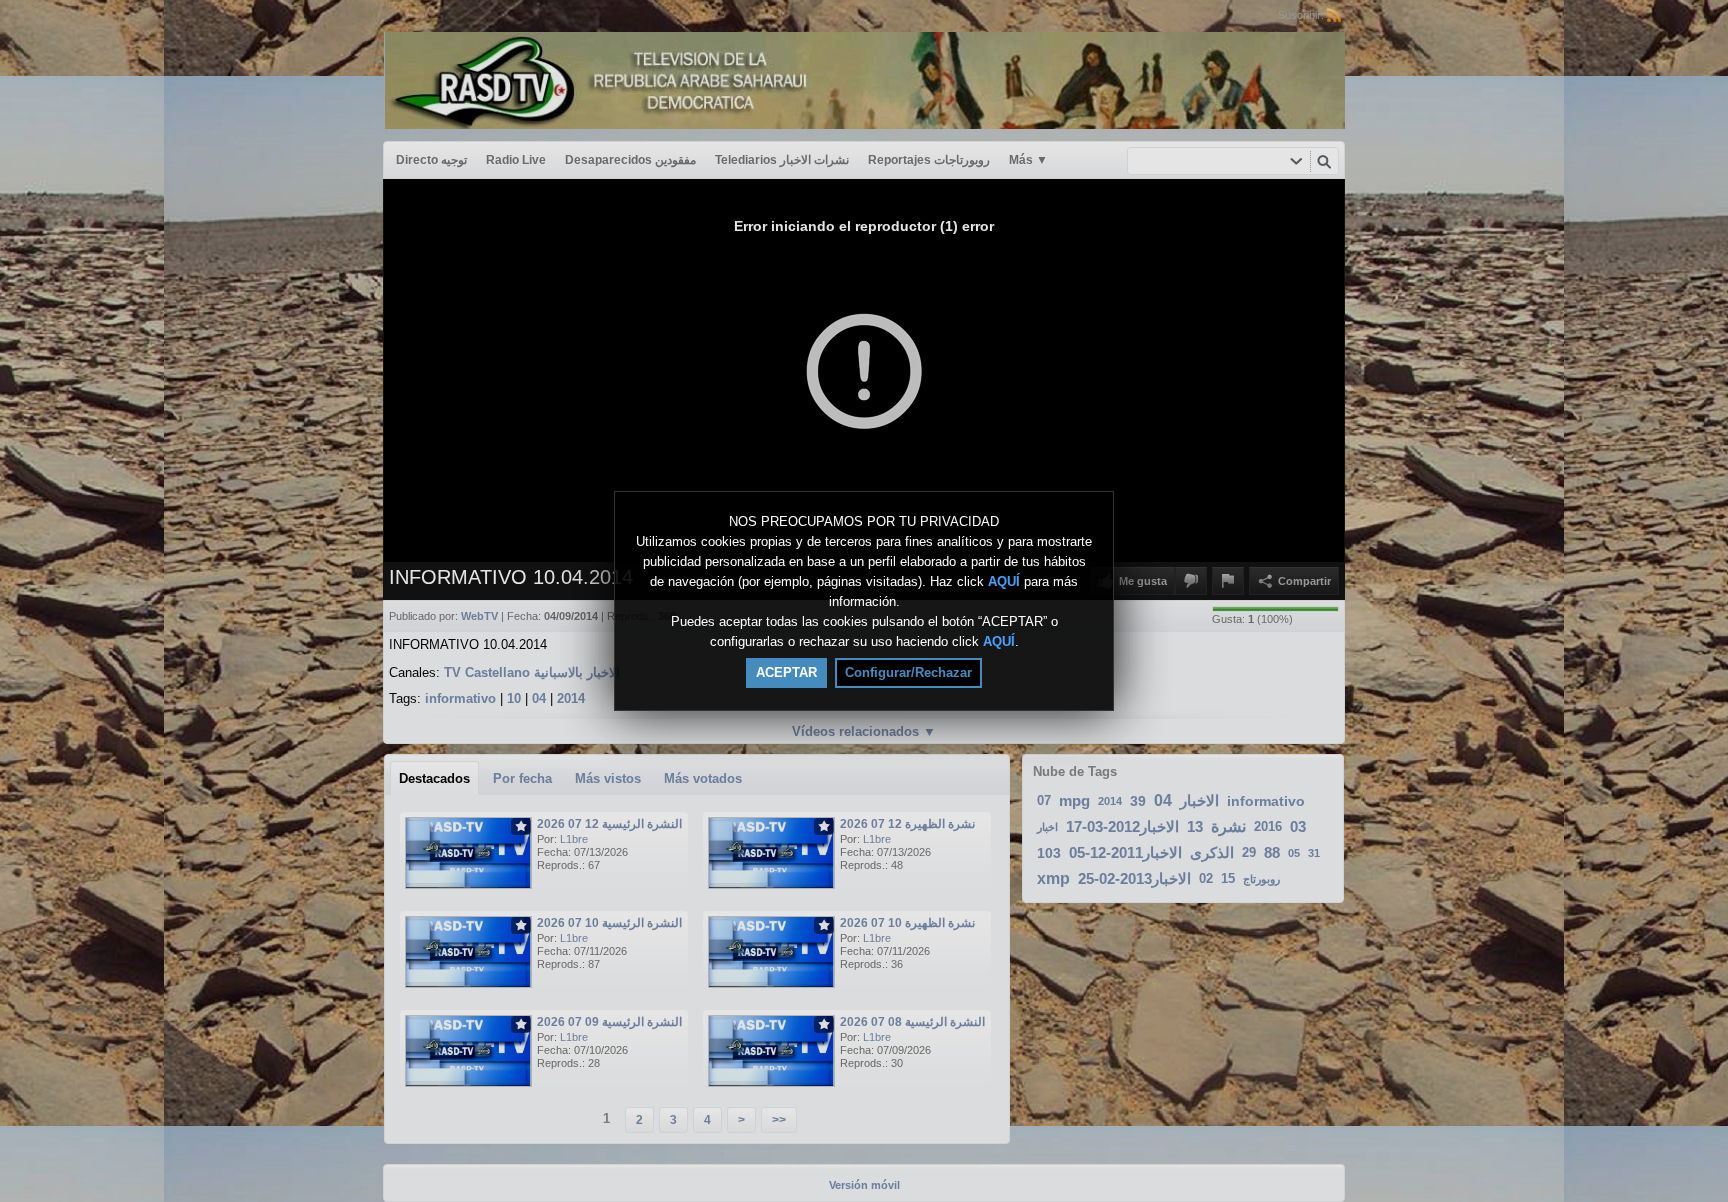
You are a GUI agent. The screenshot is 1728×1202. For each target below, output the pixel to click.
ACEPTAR (786, 672)
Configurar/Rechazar (908, 672)
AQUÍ (1004, 581)
